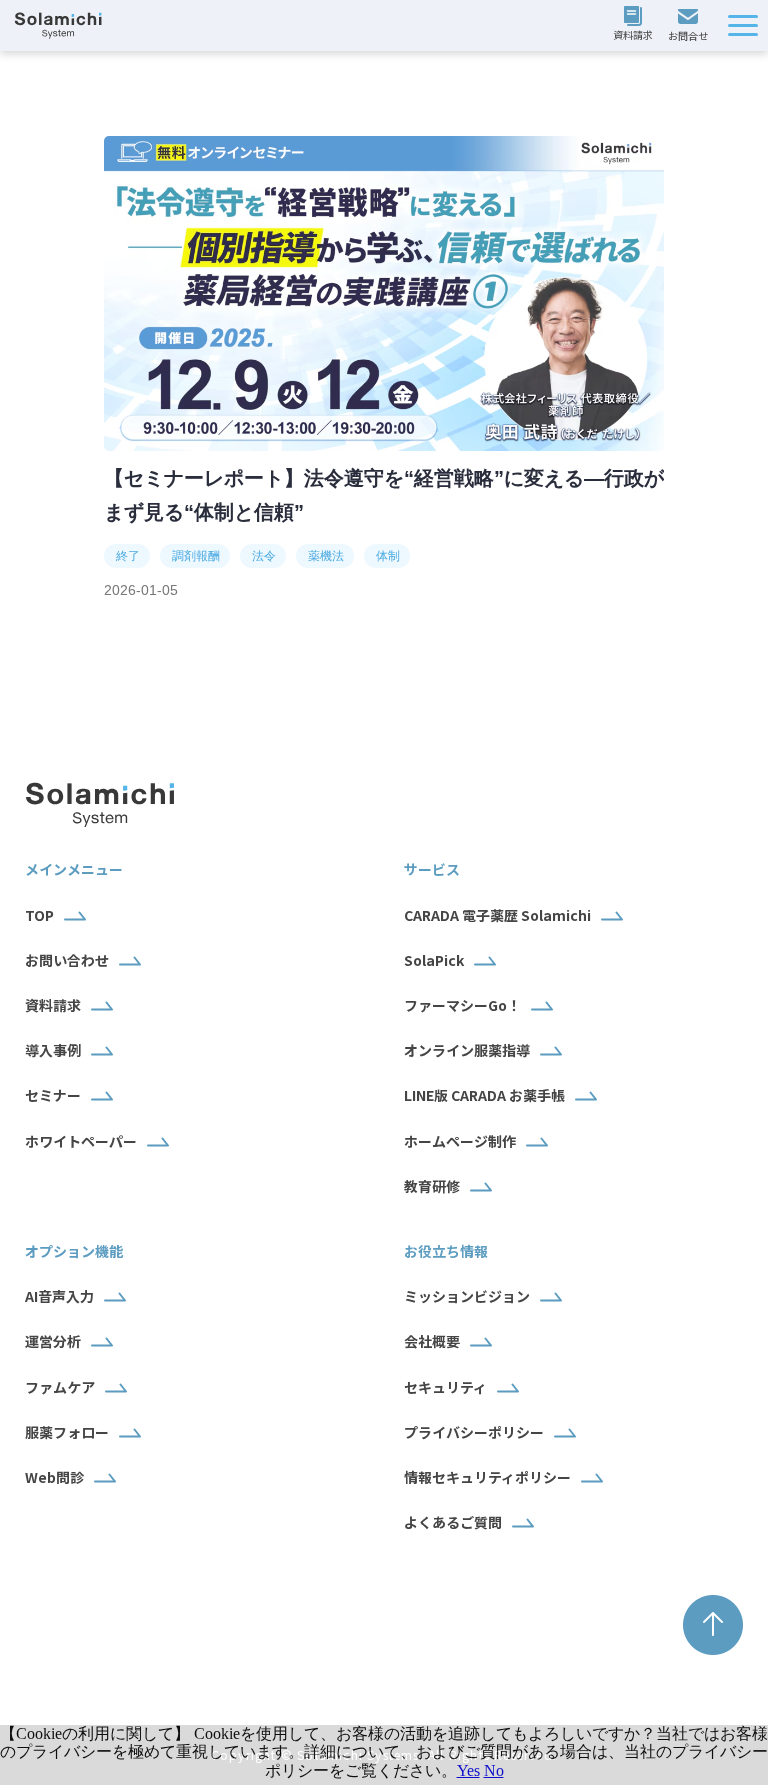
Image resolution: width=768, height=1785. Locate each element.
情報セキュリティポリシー (487, 1477)
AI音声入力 (59, 1296)
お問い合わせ (690, 26)
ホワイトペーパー (81, 1141)
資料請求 (635, 25)
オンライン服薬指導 (467, 1050)
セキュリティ (445, 1387)
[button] (743, 25)
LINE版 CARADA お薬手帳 (484, 1095)
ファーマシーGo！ (462, 1005)
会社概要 (432, 1341)
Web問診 (54, 1477)
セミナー (53, 1095)
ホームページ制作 (460, 1141)
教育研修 (432, 1186)
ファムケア (60, 1387)
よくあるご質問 (453, 1522)
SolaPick (434, 960)
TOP (39, 915)
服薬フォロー (67, 1432)
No (494, 1770)
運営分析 (53, 1341)
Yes (468, 1770)
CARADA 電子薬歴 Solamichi (497, 915)
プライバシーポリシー (474, 1432)
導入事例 (53, 1050)
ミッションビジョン (467, 1296)
